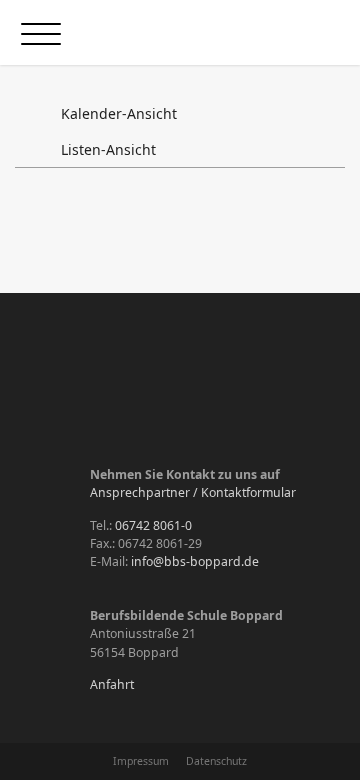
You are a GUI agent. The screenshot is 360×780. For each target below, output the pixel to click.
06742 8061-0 (153, 525)
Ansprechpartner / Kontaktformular (193, 492)
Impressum (141, 761)
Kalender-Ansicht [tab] (117, 113)
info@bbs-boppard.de (195, 561)
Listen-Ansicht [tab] (106, 149)
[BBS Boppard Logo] (212, 33)
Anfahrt (112, 684)
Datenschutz (216, 761)
